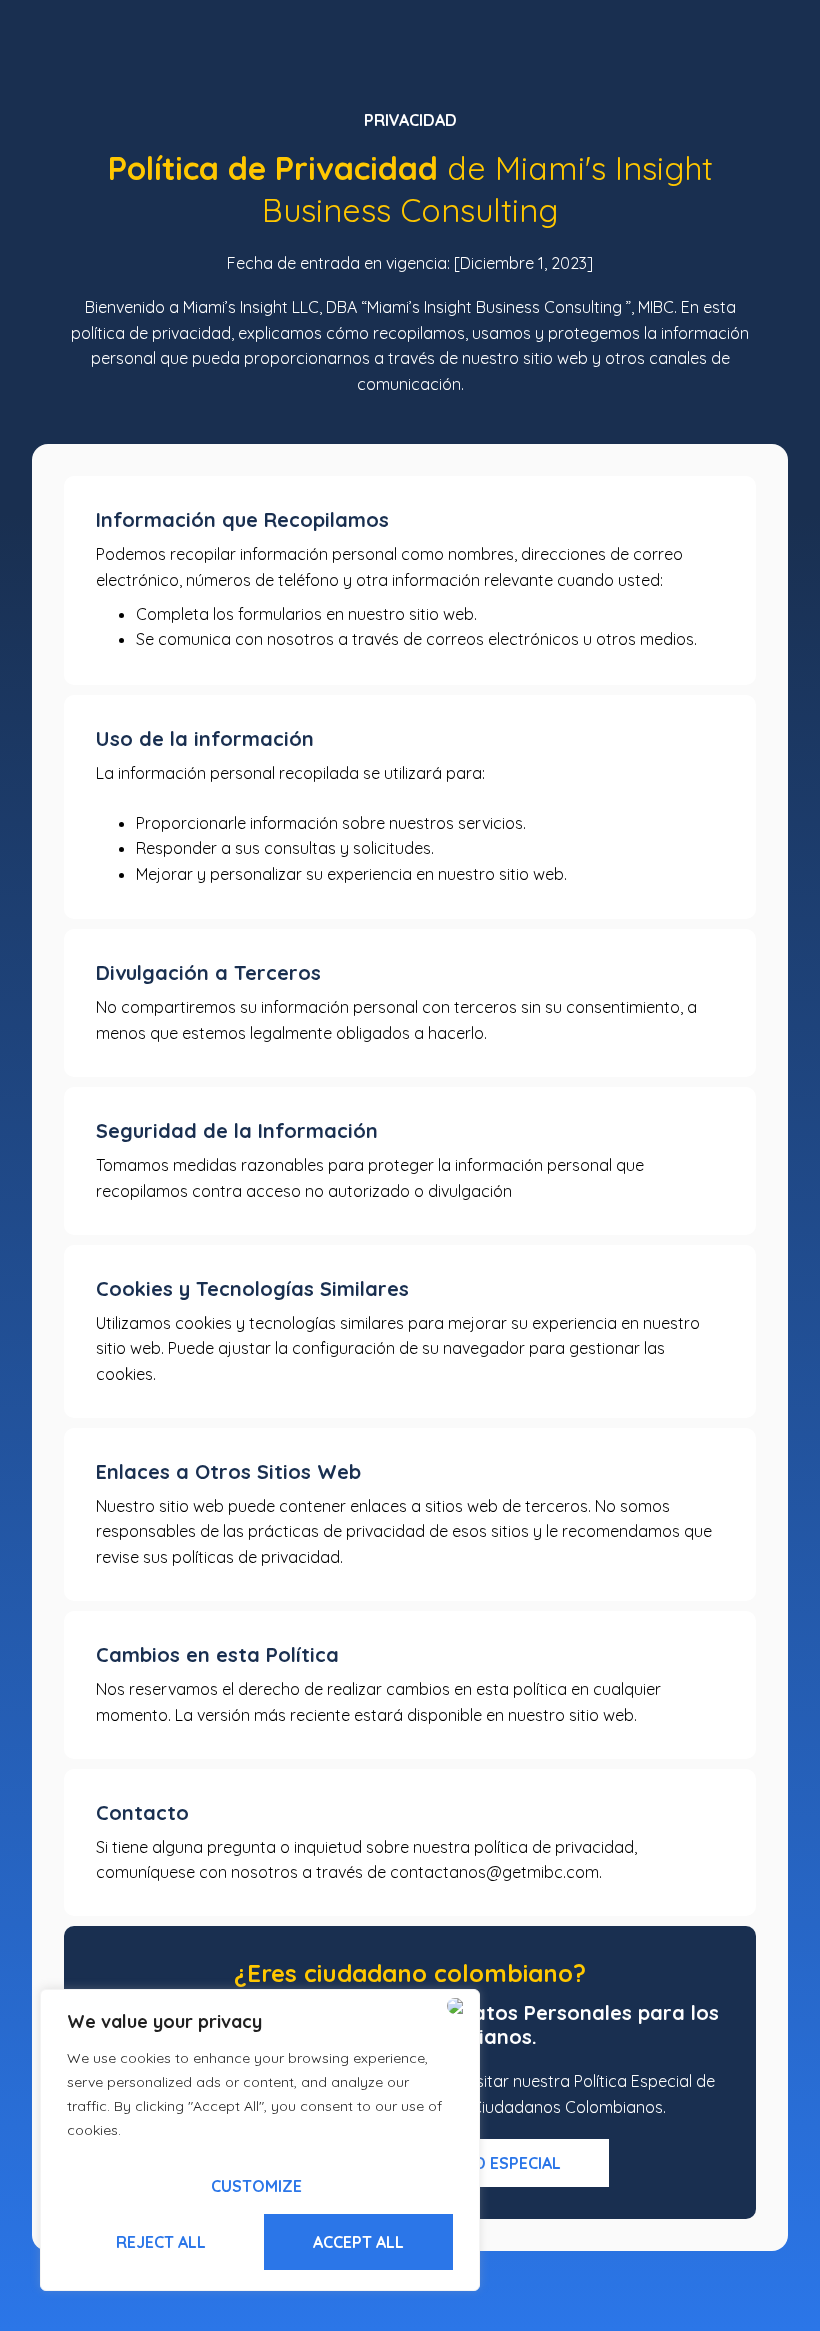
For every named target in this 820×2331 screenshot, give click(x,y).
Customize (256, 2186)
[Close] (459, 2006)
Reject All (161, 2242)
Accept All (358, 2242)
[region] (260, 2140)
